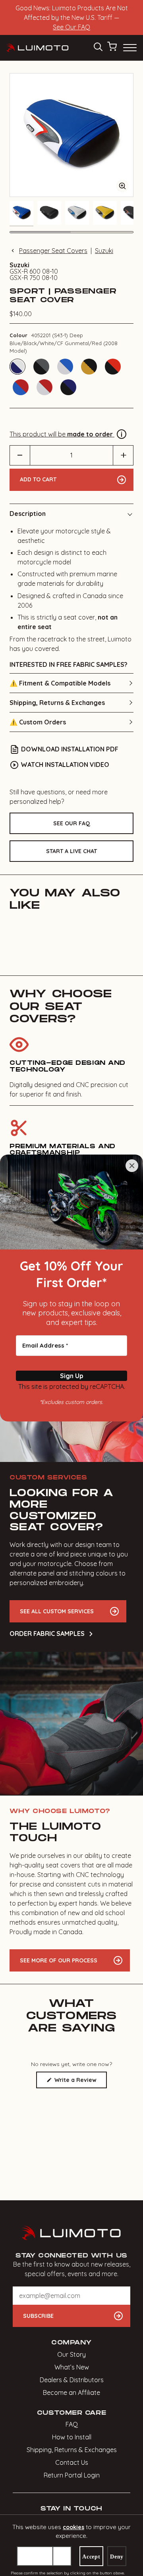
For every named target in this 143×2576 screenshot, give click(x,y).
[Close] (132, 1166)
